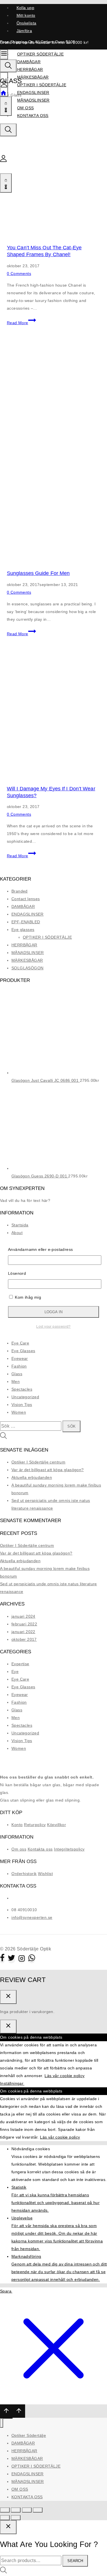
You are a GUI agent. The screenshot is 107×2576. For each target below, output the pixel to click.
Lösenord (17, 1273)
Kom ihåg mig (27, 1297)
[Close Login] (8, 2027)
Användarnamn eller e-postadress (40, 1249)
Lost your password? (53, 1326)
